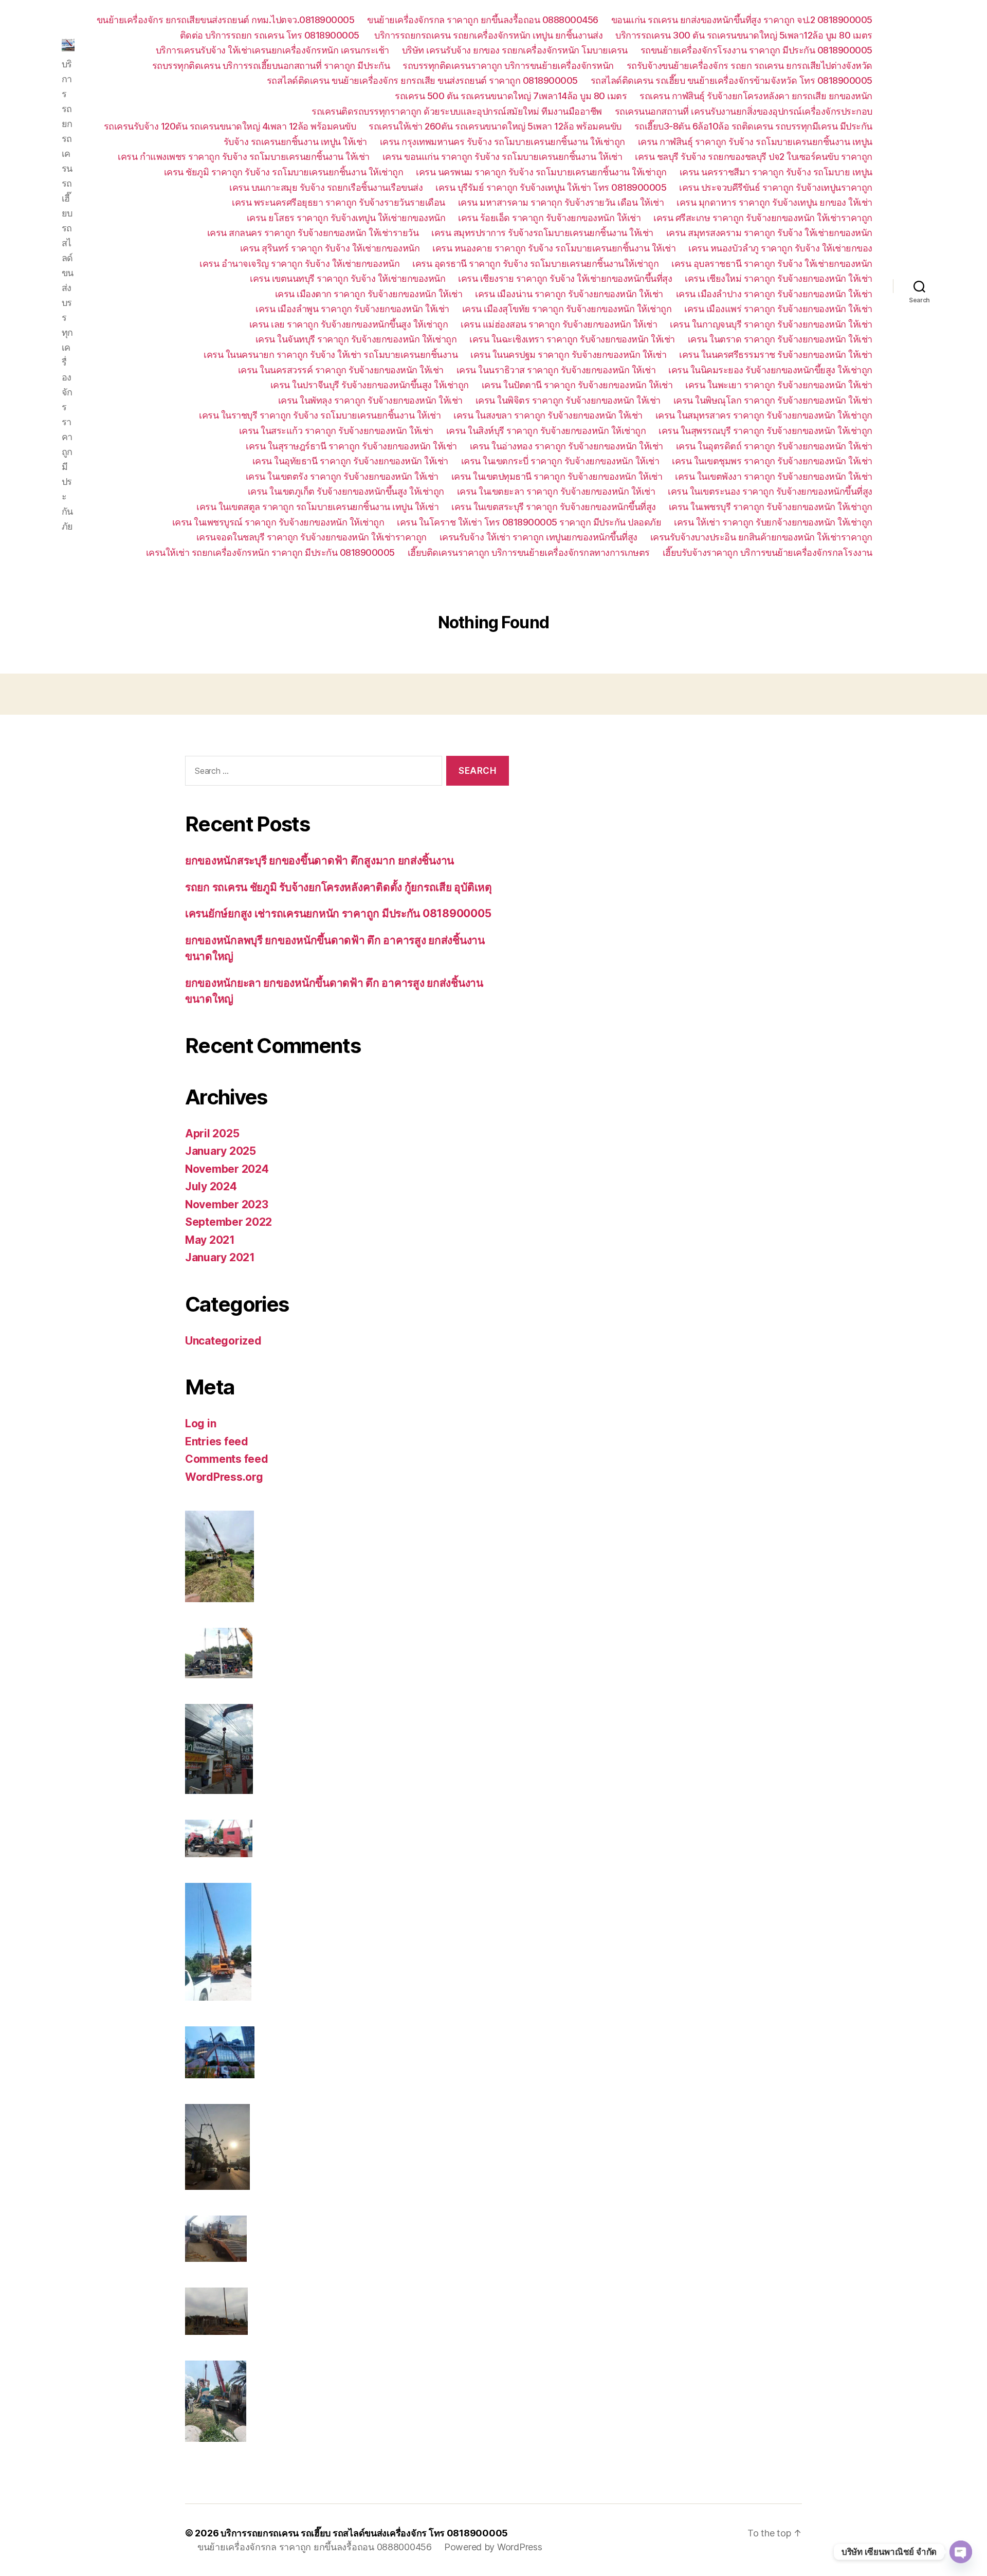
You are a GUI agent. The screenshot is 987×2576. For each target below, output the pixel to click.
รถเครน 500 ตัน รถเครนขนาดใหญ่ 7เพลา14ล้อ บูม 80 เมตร (511, 96)
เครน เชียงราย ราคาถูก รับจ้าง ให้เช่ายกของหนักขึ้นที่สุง (565, 278)
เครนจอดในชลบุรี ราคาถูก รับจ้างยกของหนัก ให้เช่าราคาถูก (312, 537)
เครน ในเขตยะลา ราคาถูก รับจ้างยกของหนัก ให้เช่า (556, 491)
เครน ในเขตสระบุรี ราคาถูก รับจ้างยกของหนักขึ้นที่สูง (554, 507)
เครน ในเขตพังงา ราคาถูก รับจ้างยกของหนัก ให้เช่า (774, 476)
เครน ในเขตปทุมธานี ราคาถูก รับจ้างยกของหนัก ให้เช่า (557, 476)
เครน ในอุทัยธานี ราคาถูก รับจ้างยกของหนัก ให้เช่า (350, 461)
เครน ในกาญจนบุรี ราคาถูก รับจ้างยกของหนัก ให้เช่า (771, 324)
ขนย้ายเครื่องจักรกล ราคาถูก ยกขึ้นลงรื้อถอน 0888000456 (483, 20)
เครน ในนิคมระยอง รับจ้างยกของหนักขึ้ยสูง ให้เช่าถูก (770, 370)
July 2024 (211, 1186)
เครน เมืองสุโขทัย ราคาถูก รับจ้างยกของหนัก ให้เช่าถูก (567, 309)
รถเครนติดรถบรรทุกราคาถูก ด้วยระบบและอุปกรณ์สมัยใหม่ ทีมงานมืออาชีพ (457, 111)
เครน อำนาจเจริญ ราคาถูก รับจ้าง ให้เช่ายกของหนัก (299, 264)
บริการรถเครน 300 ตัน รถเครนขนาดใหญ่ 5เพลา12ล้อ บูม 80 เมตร (744, 35)
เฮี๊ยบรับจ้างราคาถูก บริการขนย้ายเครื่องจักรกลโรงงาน (767, 552)
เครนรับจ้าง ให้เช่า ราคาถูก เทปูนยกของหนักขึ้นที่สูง (538, 537)
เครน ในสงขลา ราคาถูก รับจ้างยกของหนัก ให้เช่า (548, 415)
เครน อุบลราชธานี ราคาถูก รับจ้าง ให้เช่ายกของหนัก (772, 264)
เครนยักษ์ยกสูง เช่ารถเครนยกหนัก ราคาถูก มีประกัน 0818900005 (338, 913)
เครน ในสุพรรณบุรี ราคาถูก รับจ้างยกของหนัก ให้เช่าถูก (765, 431)
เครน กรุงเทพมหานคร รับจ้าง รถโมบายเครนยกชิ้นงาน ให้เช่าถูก (502, 142)
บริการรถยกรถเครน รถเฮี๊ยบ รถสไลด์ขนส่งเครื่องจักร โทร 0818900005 (364, 2533)
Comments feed (227, 1459)
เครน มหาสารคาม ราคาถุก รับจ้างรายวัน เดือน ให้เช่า (561, 202)
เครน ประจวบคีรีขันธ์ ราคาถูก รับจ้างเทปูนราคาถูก (776, 187)
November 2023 (227, 1204)
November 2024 (227, 1169)
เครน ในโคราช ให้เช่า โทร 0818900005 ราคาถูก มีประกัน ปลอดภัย (529, 522)
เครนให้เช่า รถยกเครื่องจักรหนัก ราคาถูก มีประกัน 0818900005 (270, 552)
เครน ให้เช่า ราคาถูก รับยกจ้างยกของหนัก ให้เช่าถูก (773, 522)
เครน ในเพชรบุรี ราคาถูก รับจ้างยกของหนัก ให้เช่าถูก (771, 507)
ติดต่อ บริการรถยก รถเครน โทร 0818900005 (271, 35)
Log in (200, 1423)
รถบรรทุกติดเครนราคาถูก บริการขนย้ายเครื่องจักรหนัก (508, 66)
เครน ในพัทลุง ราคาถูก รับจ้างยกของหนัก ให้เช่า (370, 400)
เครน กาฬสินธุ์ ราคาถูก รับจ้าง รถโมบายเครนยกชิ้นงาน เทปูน (755, 142)
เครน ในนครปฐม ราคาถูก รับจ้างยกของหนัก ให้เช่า (568, 355)
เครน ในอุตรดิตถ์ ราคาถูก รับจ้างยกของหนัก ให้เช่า (774, 446)
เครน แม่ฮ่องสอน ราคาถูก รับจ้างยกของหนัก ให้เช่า (559, 324)
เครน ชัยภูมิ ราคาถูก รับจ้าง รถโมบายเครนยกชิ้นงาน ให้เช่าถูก (284, 172)
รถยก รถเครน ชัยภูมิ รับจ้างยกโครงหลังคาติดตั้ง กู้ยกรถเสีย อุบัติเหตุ (339, 887)
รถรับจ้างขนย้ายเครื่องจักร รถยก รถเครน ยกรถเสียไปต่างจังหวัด (750, 66)
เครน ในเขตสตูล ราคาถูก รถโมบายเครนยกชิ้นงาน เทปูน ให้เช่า (317, 507)
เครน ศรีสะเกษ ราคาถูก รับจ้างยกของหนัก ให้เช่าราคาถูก (763, 218)
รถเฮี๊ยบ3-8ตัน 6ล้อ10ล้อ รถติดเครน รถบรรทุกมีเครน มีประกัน (753, 126)
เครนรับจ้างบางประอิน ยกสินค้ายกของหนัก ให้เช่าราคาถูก (761, 537)
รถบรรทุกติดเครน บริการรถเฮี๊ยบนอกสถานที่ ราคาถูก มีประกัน (271, 66)
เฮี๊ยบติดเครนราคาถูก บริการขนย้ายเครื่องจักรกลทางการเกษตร (529, 552)
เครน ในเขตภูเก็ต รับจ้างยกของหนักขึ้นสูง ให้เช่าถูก (346, 491)
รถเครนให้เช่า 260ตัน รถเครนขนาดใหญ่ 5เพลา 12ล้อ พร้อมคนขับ (495, 126)
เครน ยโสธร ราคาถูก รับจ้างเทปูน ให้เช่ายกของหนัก (346, 218)
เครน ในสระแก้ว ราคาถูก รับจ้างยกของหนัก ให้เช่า (336, 431)
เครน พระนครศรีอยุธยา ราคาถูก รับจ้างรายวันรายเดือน (339, 202)
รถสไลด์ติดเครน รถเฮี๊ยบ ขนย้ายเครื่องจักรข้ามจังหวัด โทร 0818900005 (732, 80)
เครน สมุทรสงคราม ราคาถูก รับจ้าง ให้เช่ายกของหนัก (769, 233)
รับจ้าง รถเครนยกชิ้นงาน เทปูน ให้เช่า (295, 142)
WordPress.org (224, 1477)
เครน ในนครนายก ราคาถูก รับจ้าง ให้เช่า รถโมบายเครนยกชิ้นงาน (331, 355)
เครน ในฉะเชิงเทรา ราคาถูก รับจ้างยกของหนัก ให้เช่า (572, 339)
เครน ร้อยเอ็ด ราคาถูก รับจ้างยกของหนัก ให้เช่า (549, 218)
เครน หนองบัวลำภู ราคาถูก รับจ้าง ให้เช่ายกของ (780, 248)
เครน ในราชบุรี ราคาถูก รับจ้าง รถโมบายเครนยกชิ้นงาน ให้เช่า (320, 415)
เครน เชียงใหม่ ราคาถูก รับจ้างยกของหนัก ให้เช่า (779, 278)
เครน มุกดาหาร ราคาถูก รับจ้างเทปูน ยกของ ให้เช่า (774, 202)
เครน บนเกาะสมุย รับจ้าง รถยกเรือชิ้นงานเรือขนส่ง (326, 187)
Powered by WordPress (493, 2547)
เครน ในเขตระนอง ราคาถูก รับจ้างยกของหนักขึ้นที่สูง (770, 491)
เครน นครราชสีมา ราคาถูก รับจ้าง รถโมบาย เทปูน (776, 172)
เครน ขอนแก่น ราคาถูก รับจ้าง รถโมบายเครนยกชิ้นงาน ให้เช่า (502, 157)
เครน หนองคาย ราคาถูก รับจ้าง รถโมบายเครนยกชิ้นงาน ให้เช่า (554, 248)
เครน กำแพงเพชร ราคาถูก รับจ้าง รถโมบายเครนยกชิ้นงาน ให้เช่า (244, 157)
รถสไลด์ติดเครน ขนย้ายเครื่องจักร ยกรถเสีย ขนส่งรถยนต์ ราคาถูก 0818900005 (422, 80)
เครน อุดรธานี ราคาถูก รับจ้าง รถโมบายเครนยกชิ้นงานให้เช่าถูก (535, 264)
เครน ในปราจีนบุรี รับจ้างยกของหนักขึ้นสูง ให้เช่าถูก (370, 385)
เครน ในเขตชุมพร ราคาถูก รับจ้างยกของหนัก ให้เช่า (772, 461)
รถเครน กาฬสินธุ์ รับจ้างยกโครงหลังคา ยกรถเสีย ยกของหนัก (756, 96)
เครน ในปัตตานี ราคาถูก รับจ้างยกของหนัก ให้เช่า (577, 385)
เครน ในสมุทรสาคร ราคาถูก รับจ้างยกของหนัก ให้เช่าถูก (764, 415)
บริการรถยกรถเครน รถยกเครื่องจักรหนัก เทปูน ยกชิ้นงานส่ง (488, 35)
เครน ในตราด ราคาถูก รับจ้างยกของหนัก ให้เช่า (780, 339)
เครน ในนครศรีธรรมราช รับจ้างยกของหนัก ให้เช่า (776, 355)
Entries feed (217, 1441)
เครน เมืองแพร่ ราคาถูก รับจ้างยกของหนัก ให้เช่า (778, 309)
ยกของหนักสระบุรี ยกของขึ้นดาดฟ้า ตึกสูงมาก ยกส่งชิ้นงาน (319, 860)
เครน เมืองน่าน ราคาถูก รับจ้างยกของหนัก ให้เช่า (569, 294)
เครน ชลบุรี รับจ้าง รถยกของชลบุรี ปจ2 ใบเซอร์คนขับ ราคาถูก (754, 157)
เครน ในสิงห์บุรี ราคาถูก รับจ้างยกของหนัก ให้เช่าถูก (546, 431)
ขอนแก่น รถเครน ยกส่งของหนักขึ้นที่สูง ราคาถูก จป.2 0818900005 (742, 20)
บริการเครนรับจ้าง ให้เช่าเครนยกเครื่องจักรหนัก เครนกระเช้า (272, 50)
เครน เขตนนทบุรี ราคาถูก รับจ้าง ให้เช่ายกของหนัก (348, 278)
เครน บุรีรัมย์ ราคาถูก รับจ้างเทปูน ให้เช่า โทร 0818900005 (551, 187)
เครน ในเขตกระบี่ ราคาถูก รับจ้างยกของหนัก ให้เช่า (560, 461)
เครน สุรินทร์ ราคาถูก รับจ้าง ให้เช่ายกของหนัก (330, 248)
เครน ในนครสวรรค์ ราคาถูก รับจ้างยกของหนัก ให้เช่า (341, 370)
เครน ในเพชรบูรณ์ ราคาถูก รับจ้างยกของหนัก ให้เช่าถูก (278, 522)
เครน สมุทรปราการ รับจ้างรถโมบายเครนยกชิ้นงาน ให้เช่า (542, 233)
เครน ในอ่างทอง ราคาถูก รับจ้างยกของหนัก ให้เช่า (566, 446)
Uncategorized (223, 1341)
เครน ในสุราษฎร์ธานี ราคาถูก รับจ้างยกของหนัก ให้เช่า (351, 446)
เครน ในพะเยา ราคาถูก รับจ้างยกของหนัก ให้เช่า (779, 385)
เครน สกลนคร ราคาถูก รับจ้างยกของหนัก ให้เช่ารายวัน (313, 233)
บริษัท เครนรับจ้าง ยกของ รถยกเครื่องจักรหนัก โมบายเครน (515, 50)
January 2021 (220, 1257)
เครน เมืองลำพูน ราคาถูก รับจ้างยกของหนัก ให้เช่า (352, 309)
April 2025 (212, 1133)
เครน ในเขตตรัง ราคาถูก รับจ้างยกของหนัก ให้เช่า (342, 476)
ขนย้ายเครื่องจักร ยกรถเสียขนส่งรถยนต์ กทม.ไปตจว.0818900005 (226, 20)
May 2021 (210, 1240)
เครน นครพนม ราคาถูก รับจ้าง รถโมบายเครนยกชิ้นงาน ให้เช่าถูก (541, 172)
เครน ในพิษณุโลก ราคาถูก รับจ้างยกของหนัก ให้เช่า (773, 400)
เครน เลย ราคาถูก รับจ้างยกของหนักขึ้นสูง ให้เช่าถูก (349, 324)
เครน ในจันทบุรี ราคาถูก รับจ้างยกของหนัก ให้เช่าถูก (356, 339)
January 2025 (221, 1151)
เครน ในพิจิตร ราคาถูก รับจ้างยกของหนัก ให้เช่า (568, 400)
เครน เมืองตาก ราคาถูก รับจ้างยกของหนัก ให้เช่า (369, 294)
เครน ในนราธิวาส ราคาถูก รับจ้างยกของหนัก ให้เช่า (556, 370)
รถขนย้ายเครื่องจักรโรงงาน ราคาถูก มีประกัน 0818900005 (756, 50)
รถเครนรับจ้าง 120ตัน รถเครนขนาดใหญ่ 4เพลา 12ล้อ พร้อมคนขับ (230, 126)
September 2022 (229, 1222)
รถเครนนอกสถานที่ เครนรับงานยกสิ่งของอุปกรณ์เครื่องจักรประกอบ (744, 111)
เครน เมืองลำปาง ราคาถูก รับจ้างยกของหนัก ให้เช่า (774, 294)
